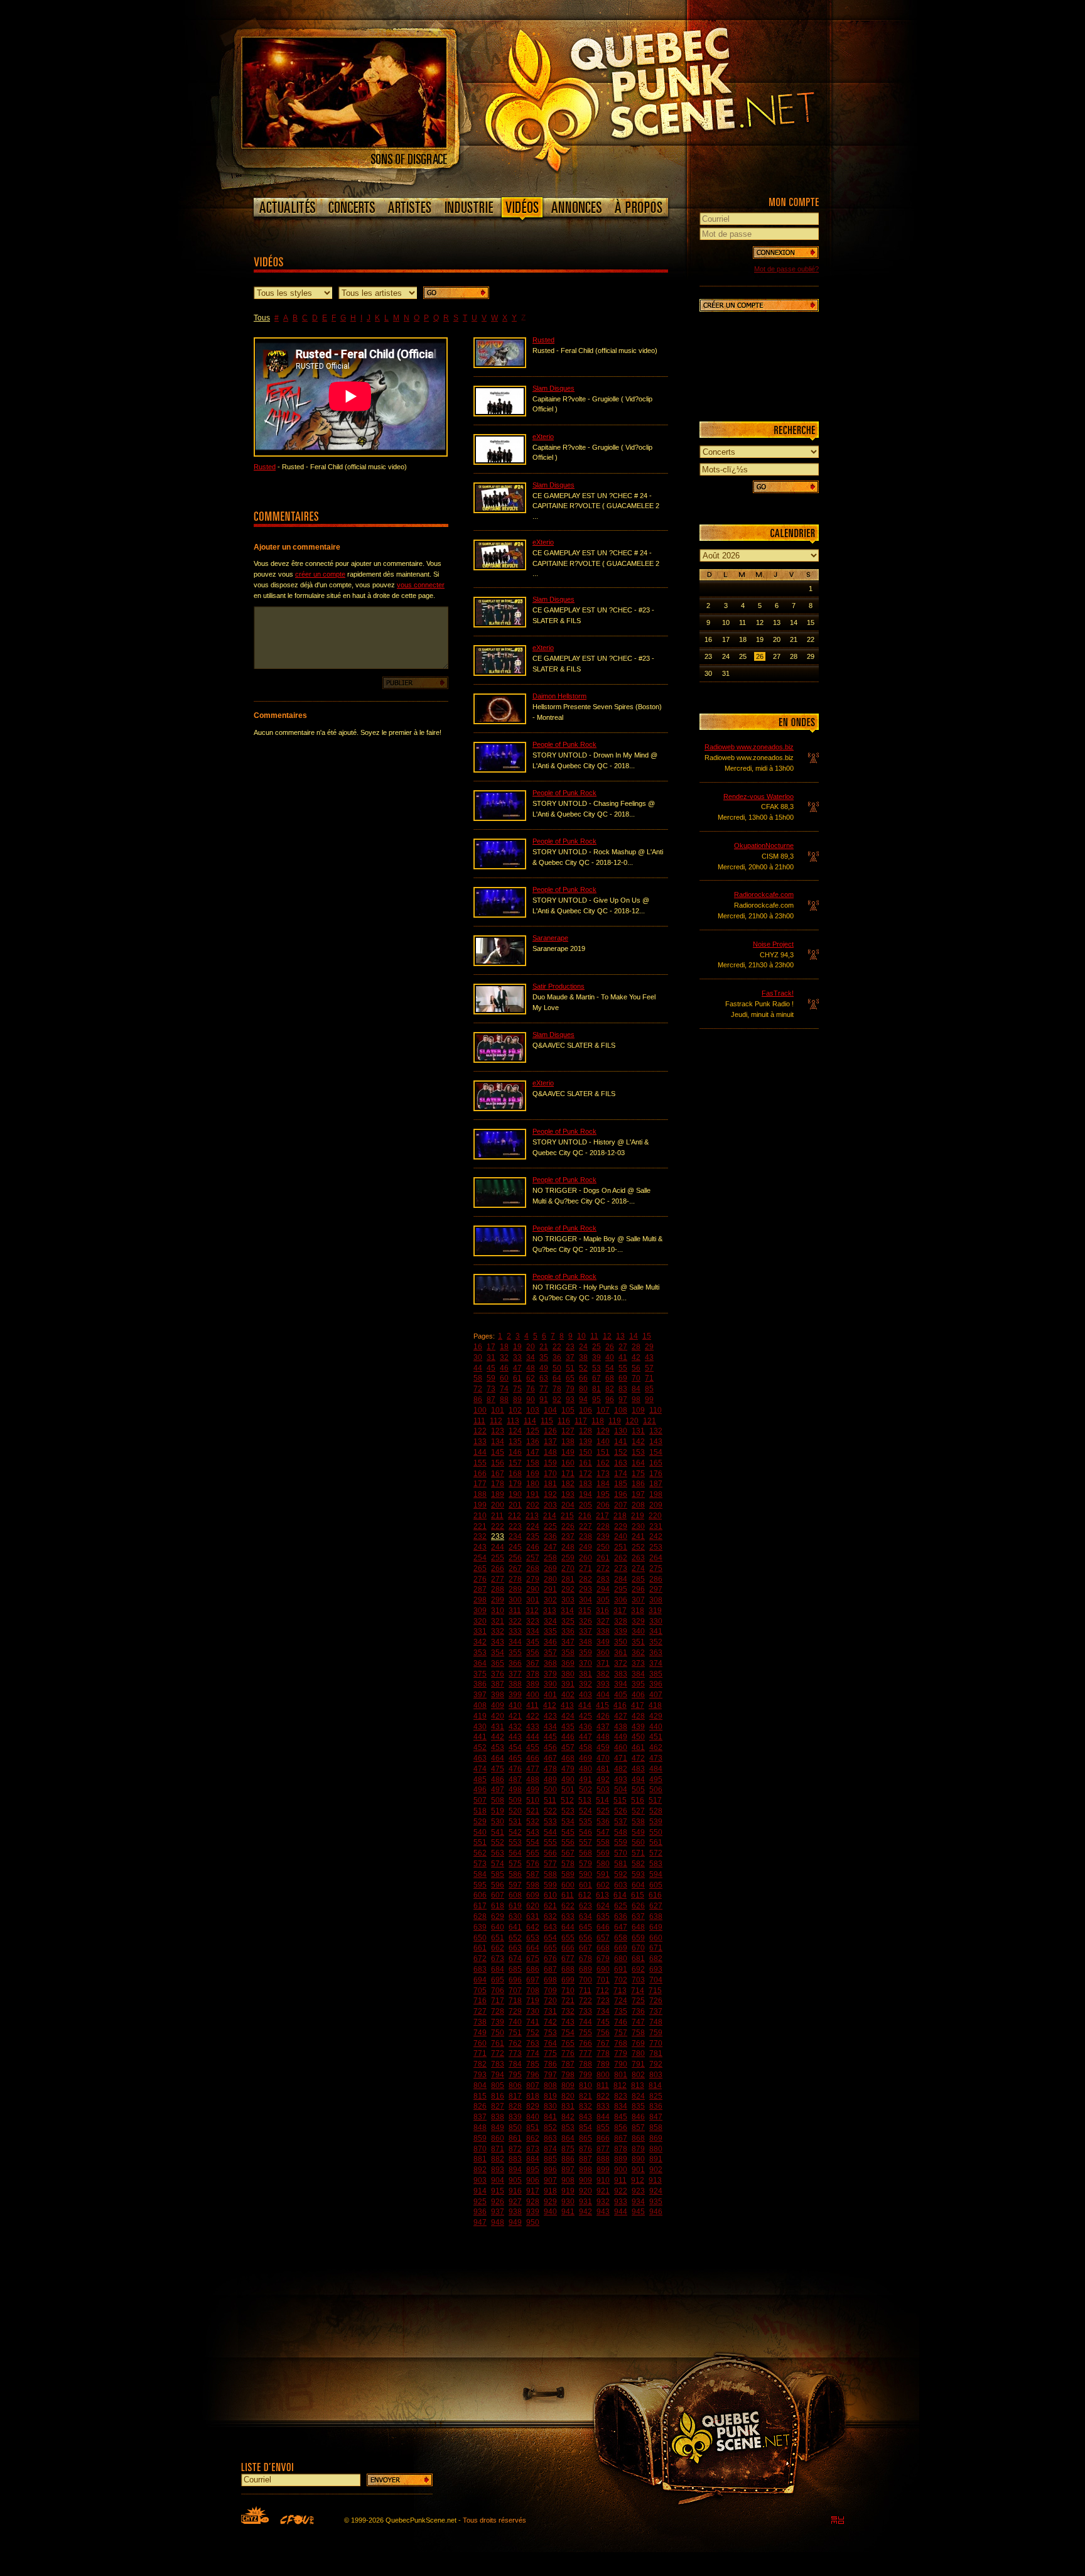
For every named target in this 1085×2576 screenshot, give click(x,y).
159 (550, 1463)
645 (586, 1927)
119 (615, 1421)
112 (496, 1421)
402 (568, 1695)
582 (638, 1864)
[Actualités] (288, 207)
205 (586, 1505)
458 (586, 1747)
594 (656, 1874)
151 (603, 1452)
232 (480, 1536)
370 (586, 1663)
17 (491, 1347)
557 (586, 1842)
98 (636, 1399)
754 (568, 2033)
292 (568, 1589)
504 (621, 1790)
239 (603, 1536)
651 (498, 1938)
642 (533, 1927)
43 (649, 1357)
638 (656, 1916)
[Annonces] (577, 207)
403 (586, 1695)
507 (480, 1800)
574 (498, 1864)
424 (568, 1716)
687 (550, 1969)
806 (515, 2085)
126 (550, 1431)
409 (498, 1705)
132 (656, 1431)
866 (603, 2138)
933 (621, 2202)
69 (623, 1378)
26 (610, 1347)
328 (621, 1621)
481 (603, 1769)
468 (568, 1758)
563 (498, 1853)
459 (603, 1747)
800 (603, 2075)
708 (533, 1991)
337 (586, 1631)
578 (568, 1864)
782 (480, 2064)
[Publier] (415, 683)
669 (621, 1948)
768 (621, 2043)
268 (533, 1568)
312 (532, 1611)
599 (550, 1885)
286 (656, 1579)
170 (550, 1474)
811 (603, 2085)
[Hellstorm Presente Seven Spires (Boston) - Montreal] (500, 722)
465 (515, 1758)
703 (638, 1980)
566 (550, 1853)
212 (515, 1516)
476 (515, 1769)
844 (603, 2117)
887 (586, 2159)
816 (498, 2096)
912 (638, 2180)
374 (656, 1663)
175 (638, 1474)
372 (621, 1663)
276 (480, 1579)
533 (550, 1822)
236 (550, 1536)
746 (621, 2022)
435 (568, 1727)
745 (603, 2022)
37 (570, 1357)
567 (568, 1853)
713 (620, 1991)
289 (515, 1589)
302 (550, 1600)
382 (603, 1674)
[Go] (456, 293)
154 (656, 1452)
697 (533, 1980)
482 (621, 1769)
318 (638, 1611)
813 (638, 2085)
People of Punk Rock (564, 744)
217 (602, 1516)
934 (638, 2202)
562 (480, 1853)
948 (498, 2222)
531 (515, 1822)
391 (568, 1684)
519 (498, 1811)
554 (533, 1842)
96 (610, 1399)
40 (610, 1357)
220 (655, 1516)
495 (656, 1780)
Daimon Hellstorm (559, 696)
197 (638, 1494)
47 (517, 1368)
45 (491, 1368)
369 (568, 1663)
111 (479, 1421)
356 (533, 1653)
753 (550, 2033)
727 (480, 2011)
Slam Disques (553, 388)
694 (480, 1980)
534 (568, 1822)
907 (550, 2180)
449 (621, 1737)
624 (603, 1906)
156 (498, 1463)
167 (498, 1474)
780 (638, 2053)
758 (638, 2033)
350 (621, 1642)
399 (515, 1695)
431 (498, 1727)
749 (480, 2033)
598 (533, 1885)
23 (570, 1347)
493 (621, 1780)
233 (498, 1536)
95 (596, 1399)
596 (498, 1885)
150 (586, 1452)
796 (533, 2075)
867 (621, 2138)
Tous (262, 318)
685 (515, 1969)
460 (621, 1747)
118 (598, 1421)
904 (498, 2180)
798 (568, 2075)
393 (603, 1684)
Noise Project (773, 944)
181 (550, 1484)
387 (498, 1684)
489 (550, 1780)
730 (533, 2011)
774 (533, 2053)
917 (533, 2191)
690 (603, 1969)
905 (515, 2180)
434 (550, 1727)
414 (585, 1705)
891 (656, 2159)
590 (586, 1874)
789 (603, 2064)
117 (581, 1421)
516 (638, 1800)
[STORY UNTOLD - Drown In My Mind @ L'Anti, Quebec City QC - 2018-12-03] (500, 770)
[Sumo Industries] (838, 2520)
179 (515, 1484)
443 (515, 1737)
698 (550, 1980)
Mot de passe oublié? (786, 269)
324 (550, 1621)
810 (586, 2085)
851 (533, 2128)
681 (638, 1959)
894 (515, 2170)
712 (602, 1991)
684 (498, 1969)
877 (603, 2149)
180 (533, 1484)
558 (603, 1842)
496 (480, 1790)
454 (515, 1747)
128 (586, 1431)
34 (531, 1357)
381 (586, 1674)
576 (533, 1864)
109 (638, 1410)
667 (586, 1948)
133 (480, 1442)
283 (603, 1579)
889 (621, 2159)
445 (550, 1737)
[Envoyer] (400, 2480)
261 (603, 1558)
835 (638, 2106)
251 (621, 1547)
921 (603, 2191)
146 (515, 1452)
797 (550, 2075)
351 (638, 1642)
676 (550, 1959)
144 (480, 1452)
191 (533, 1494)
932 (603, 2202)
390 (550, 1684)
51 (570, 1368)
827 (498, 2106)
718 (515, 2001)
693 (656, 1969)
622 (568, 1906)
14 (634, 1336)
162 (603, 1463)
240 (621, 1536)
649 (656, 1927)
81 (596, 1389)
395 (638, 1684)
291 (550, 1589)
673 (498, 1959)
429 (656, 1716)
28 (636, 1347)
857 (638, 2128)
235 (533, 1536)
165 (656, 1463)
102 (515, 1410)
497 (498, 1790)
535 (586, 1822)
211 (497, 1516)
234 (515, 1536)
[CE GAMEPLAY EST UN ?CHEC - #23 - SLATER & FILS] (500, 625)
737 (656, 2011)
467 (550, 1758)
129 (603, 1431)
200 (498, 1505)
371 (603, 1663)
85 (649, 1389)
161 (586, 1463)
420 (498, 1716)
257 (533, 1558)
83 (623, 1389)
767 (603, 2043)
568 (586, 1853)
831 (568, 2106)
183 (586, 1484)
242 (656, 1536)
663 (515, 1948)
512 (567, 1800)
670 (638, 1948)
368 (550, 1663)
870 (480, 2149)
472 (638, 1758)
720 (550, 2001)
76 (531, 1389)
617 (480, 1906)
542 (515, 1832)
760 (480, 2043)
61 (517, 1378)
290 (533, 1589)
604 (638, 1885)
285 (638, 1579)
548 (621, 1832)
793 (480, 2075)
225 (550, 1526)
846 (638, 2117)
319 (655, 1611)
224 (533, 1526)
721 (568, 2001)
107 (603, 1410)
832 (586, 2106)
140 (603, 1442)
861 (515, 2138)
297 (656, 1589)
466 (533, 1758)
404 (603, 1695)
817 (515, 2096)
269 (550, 1568)
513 (585, 1800)
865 (586, 2138)
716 (480, 2001)
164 (638, 1463)
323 (533, 1621)
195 (603, 1494)
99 (649, 1399)
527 (638, 1811)
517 (655, 1800)
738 (480, 2022)
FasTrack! (778, 993)
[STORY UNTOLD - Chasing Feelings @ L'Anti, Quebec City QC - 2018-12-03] (500, 818)
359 (586, 1653)
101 (498, 1410)
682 (656, 1959)
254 (480, 1558)
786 (550, 2064)
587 (533, 1874)
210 (480, 1516)
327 (603, 1621)
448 (603, 1737)
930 (568, 2202)
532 (533, 1822)
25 (596, 1347)
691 (621, 1969)
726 (656, 2001)
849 (498, 2128)
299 (498, 1600)
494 (638, 1780)
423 (550, 1716)
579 (586, 1864)
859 (480, 2138)
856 (621, 2128)
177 (480, 1484)
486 (498, 1780)
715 (655, 1991)
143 (656, 1442)
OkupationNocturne (764, 845)
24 (583, 1347)
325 (568, 1621)
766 (586, 2043)
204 (568, 1505)
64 (557, 1378)
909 (586, 2180)
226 (568, 1526)
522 (550, 1811)
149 (568, 1452)
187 (656, 1484)
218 (620, 1516)
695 (498, 1980)
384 (638, 1674)
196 (621, 1494)
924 (656, 2191)
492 (603, 1780)
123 (498, 1431)
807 (533, 2085)
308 (656, 1600)
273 (621, 1568)
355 (515, 1653)
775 (550, 2053)
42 (636, 1357)
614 (620, 1895)
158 (533, 1463)
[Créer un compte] (759, 305)
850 (515, 2128)
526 (621, 1811)
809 (568, 2085)
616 (655, 1895)
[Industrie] (469, 207)
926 (498, 2202)
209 (656, 1505)
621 (550, 1906)
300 (515, 1600)
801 (621, 2075)
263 (638, 1558)
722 (586, 2001)
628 (480, 1916)
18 (504, 1347)
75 (517, 1389)
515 (620, 1800)
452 (480, 1747)
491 (586, 1780)
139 (586, 1442)
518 (480, 1811)
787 (568, 2064)
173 (603, 1474)
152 (621, 1452)
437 (603, 1727)
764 (550, 2043)
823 (621, 2096)
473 (656, 1758)
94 (583, 1399)
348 (586, 1642)
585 (498, 1874)
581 (621, 1864)
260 (586, 1558)
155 (480, 1463)
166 (480, 1474)
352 (656, 1642)
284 (621, 1579)
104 (550, 1410)
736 (638, 2011)
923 (638, 2191)
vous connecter (421, 585)
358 (568, 1653)
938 (515, 2212)
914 (480, 2191)
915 (498, 2191)
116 (564, 1421)
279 (533, 1579)
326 (586, 1621)
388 (515, 1684)
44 (478, 1368)
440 (656, 1727)
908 (568, 2180)
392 (586, 1684)
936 (480, 2212)
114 (530, 1421)
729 (515, 2011)
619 (515, 1906)
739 (498, 2022)
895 (533, 2170)
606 (480, 1895)
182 (568, 1484)
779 (621, 2053)
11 (594, 1336)
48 (531, 1368)
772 (498, 2053)
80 (583, 1389)
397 (480, 1695)
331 (480, 1631)
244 (498, 1547)
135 (515, 1442)
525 (603, 1811)
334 (533, 1631)
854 (586, 2128)
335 (550, 1631)
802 (638, 2075)
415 (602, 1705)
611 (568, 1895)
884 (533, 2159)
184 (603, 1484)
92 (557, 1399)
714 (638, 1991)
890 (638, 2159)
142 (638, 1442)
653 (533, 1938)
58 (478, 1378)
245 (515, 1547)
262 (621, 1558)
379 (550, 1674)
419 (480, 1716)
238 (586, 1536)
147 (533, 1452)
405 (621, 1695)
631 (533, 1916)
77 (544, 1389)
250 (603, 1547)
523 (568, 1811)
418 (655, 1705)
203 (550, 1505)
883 (515, 2159)
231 (656, 1526)
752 (533, 2033)
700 (586, 1980)
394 (621, 1684)
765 (568, 2043)
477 (533, 1769)
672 (480, 1959)
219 (638, 1516)
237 (568, 1536)
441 (480, 1737)
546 (586, 1832)
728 (498, 2011)
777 (586, 2053)
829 (533, 2106)
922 (621, 2191)
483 (638, 1769)
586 (515, 1874)
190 (515, 1494)
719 (533, 2001)
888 (603, 2159)
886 (568, 2159)
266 (498, 1568)
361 (621, 1653)
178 (498, 1484)
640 (498, 1927)
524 (586, 1811)
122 (480, 1431)
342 (480, 1642)
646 (603, 1927)
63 (544, 1378)
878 (621, 2149)
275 (656, 1568)
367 (533, 1663)
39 (596, 1357)
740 (515, 2022)
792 (656, 2064)
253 (656, 1547)
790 (621, 2064)
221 (480, 1526)
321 (498, 1621)
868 (638, 2138)
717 (498, 2001)
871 (498, 2149)
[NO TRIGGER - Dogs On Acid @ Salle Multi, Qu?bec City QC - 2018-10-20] (500, 1205)
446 (568, 1737)
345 (533, 1642)
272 (603, 1568)
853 (568, 2128)
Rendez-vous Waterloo (758, 796)
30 (478, 1357)
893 (498, 2170)
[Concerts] (352, 207)
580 (603, 1864)
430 (480, 1727)
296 (638, 1589)
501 (568, 1790)
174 (621, 1474)
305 (603, 1600)
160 (568, 1463)
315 (585, 1611)
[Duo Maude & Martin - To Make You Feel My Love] (500, 1012)
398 (498, 1695)
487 (515, 1780)
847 (656, 2117)
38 (583, 1357)
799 (586, 2075)
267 (515, 1568)
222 (498, 1526)
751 (515, 2033)
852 (550, 2128)
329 (638, 1621)
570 (621, 1853)
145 (498, 1452)
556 (568, 1842)
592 (621, 1874)
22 (557, 1347)
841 (550, 2117)
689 (586, 1969)
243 (480, 1547)
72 (478, 1389)
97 (623, 1399)
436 (586, 1727)
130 (621, 1431)
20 (531, 1347)
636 (621, 1916)
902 (656, 2170)
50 (557, 1368)
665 (550, 1948)
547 (603, 1832)
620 (533, 1906)
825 (656, 2096)
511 (550, 1800)
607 (498, 1895)
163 (621, 1463)
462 (656, 1747)
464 (498, 1758)
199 (480, 1505)
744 (586, 2022)
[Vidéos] (522, 210)
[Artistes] (410, 207)
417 (638, 1705)
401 (550, 1695)
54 (610, 1368)
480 (586, 1769)
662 (498, 1948)
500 (550, 1790)
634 (586, 1916)
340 (638, 1631)
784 (515, 2064)
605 (656, 1885)
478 (550, 1769)
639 (480, 1927)
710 (568, 1991)
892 (480, 2170)
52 (583, 1368)
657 (603, 1938)
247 (550, 1547)
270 (568, 1568)
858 (656, 2128)
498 (515, 1790)
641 (515, 1927)
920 (586, 2191)
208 (638, 1505)
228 (603, 1526)
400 (533, 1695)
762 (515, 2043)
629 (498, 1916)
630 (515, 1916)
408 (480, 1705)
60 (504, 1378)
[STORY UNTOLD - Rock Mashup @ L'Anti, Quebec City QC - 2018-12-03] (500, 867)
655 (568, 1938)
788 (586, 2064)
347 (568, 1642)
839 (515, 2117)
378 (533, 1674)
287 (480, 1589)
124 (515, 1431)
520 (515, 1811)
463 (480, 1758)
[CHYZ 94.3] (255, 2515)
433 (533, 1727)
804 (480, 2085)
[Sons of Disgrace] (344, 145)
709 (550, 1991)
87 (491, 1399)
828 (515, 2106)
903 (480, 2180)
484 (656, 1769)
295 (621, 1589)
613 (602, 1895)
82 (610, 1389)
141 (621, 1442)
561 (656, 1842)
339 (621, 1631)
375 (480, 1674)
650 (480, 1938)
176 (656, 1474)
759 (656, 2033)
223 (515, 1526)
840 (533, 2117)
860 (498, 2138)
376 (498, 1674)
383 (621, 1674)
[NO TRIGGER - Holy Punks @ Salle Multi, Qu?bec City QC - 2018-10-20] (500, 1302)
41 (623, 1357)
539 (656, 1822)
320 (480, 1621)
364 (480, 1663)
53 (596, 1368)
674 (515, 1959)
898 (586, 2170)
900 (621, 2170)
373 (638, 1663)
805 (498, 2085)
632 (550, 1916)
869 (656, 2138)
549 (638, 1832)
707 (515, 1991)
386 (480, 1684)
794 (498, 2075)
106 (586, 1410)
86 (478, 1399)
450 (638, 1737)
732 (568, 2011)
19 (517, 1347)
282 (586, 1579)
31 (491, 1357)
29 (649, 1347)
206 (603, 1505)
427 (621, 1716)
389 (533, 1684)
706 (498, 1991)
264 (656, 1558)
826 (480, 2106)
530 (498, 1822)
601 (586, 1885)
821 (586, 2096)
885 (550, 2159)
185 (621, 1484)
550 (656, 1832)
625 (621, 1906)
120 (632, 1421)
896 (550, 2170)
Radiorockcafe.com (764, 894)
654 (550, 1938)
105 (568, 1410)
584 (480, 1874)
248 (568, 1547)
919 (568, 2191)
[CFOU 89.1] (297, 2519)
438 (621, 1727)
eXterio (543, 437)
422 (533, 1716)
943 (603, 2212)
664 (533, 1948)
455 (533, 1747)
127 (568, 1431)
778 (603, 2053)
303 (568, 1600)
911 (620, 2180)
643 (550, 1927)
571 (638, 1853)
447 (586, 1737)
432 (515, 1727)
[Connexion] (786, 253)
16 (478, 1347)
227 (586, 1526)
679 (603, 1959)
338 (603, 1631)
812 (620, 2085)
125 (533, 1431)
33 (517, 1357)
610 (550, 1895)
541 (498, 1832)
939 (533, 2212)
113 (513, 1421)
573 (480, 1864)
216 (585, 1516)
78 (557, 1389)
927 (515, 2202)
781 (656, 2053)
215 (567, 1516)
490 (568, 1780)
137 (550, 1442)
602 (603, 1885)
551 (480, 1842)
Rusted (265, 467)
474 (480, 1769)
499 (533, 1790)
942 (586, 2212)
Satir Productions (559, 986)
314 (567, 1611)
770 (656, 2043)
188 (480, 1494)
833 (603, 2106)
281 (568, 1579)
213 (532, 1516)
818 (533, 2096)
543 (533, 1832)
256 (515, 1558)
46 (504, 1368)
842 (568, 2117)
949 (515, 2222)
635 (603, 1916)
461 (638, 1747)
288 (498, 1589)
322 (515, 1621)
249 (586, 1547)
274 (638, 1568)
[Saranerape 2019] (500, 964)
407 (656, 1695)
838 (498, 2117)
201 (515, 1505)
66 (583, 1378)
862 (533, 2138)
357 (550, 1653)
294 (603, 1589)
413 (567, 1705)
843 (586, 2117)
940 (550, 2212)
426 (603, 1716)
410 (515, 1705)
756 (603, 2033)
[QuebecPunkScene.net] (675, 97)
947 (480, 2222)
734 (603, 2011)
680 (621, 1959)
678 (586, 1959)
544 (550, 1832)
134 (498, 1442)
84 (636, 1389)
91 (544, 1399)
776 (568, 2053)
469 (586, 1758)
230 (638, 1526)
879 (638, 2149)
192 (550, 1494)
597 (515, 1885)
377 (515, 1674)
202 (533, 1505)
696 (515, 1980)
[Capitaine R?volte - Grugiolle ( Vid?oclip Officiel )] (500, 414)
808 (550, 2085)
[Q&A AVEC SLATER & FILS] (500, 1060)
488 (533, 1780)
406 (638, 1695)
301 (533, 1600)
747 (638, 2022)
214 (550, 1516)
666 (568, 1948)
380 (568, 1674)
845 (621, 2117)
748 (656, 2022)
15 (647, 1336)
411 (532, 1705)
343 (498, 1642)
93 (570, 1399)
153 (638, 1452)
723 (603, 2001)
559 (621, 1842)
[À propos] (638, 207)
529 (480, 1822)
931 (586, 2202)
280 (550, 1579)
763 (533, 2043)
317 (620, 1611)
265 (480, 1568)
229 (621, 1526)
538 (638, 1822)
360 (603, 1653)
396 (656, 1684)
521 (533, 1811)
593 (638, 1874)
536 (603, 1822)
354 (498, 1653)
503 (603, 1790)
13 (620, 1336)
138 (568, 1442)
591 (603, 1874)
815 (480, 2096)
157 (515, 1463)
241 (638, 1536)
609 (533, 1895)
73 (491, 1389)
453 (498, 1747)
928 (533, 2202)
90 (531, 1399)
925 (480, 2202)
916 (515, 2191)
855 (603, 2128)
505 (638, 1790)
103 (533, 1410)
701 (603, 1980)
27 (623, 1347)
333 (515, 1631)
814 (655, 2085)
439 (638, 1727)
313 (550, 1611)
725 (638, 2001)
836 (656, 2106)
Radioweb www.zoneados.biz (749, 747)
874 (550, 2149)
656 (586, 1938)
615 (638, 1895)
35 (544, 1357)
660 (656, 1938)
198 (656, 1494)
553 (515, 1842)
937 (498, 2212)
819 (550, 2096)
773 (515, 2053)
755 (586, 2033)
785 (533, 2064)
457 (568, 1747)
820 (568, 2096)
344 (515, 1642)
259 (568, 1558)
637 (638, 1916)
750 (498, 2033)
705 (480, 1991)
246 (533, 1547)
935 (656, 2202)
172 (586, 1474)
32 (504, 1357)
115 (547, 1421)
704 (656, 1980)
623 (586, 1906)
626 (638, 1906)
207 (621, 1505)
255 (498, 1558)
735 (621, 2011)
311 (515, 1611)
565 (533, 1853)
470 (603, 1758)
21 (544, 1347)
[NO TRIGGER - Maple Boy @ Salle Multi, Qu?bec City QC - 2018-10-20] (500, 1254)
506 (656, 1790)
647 (621, 1927)
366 (515, 1663)
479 (568, 1769)
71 (649, 1378)
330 (656, 1621)
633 (568, 1916)
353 (480, 1653)
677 (568, 1959)
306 (621, 1600)
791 (638, 2064)
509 (515, 1800)
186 (638, 1484)
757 (621, 2033)
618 (498, 1906)
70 (636, 1378)
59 (491, 1378)
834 (621, 2106)
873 (533, 2149)
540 (480, 1832)
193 (568, 1494)
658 (621, 1938)
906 (533, 2180)
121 (650, 1421)
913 (655, 2180)
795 (515, 2075)
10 (581, 1336)
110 (656, 1410)
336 (568, 1631)
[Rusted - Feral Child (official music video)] (500, 366)
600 (568, 1885)
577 (550, 1864)
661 (480, 1948)
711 (585, 1991)
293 (586, 1589)
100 (480, 1410)
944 (621, 2212)
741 (533, 2022)
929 (550, 2202)
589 (568, 1874)
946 (656, 2212)
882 (498, 2159)
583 (656, 1864)
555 (550, 1842)
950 (533, 2222)
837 (480, 2117)
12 (607, 1336)
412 (550, 1705)
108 (621, 1410)
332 (498, 1631)
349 (603, 1642)
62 (531, 1378)
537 (621, 1822)
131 (638, 1431)
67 (596, 1378)
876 (586, 2149)
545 (568, 1832)
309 (480, 1611)
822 (603, 2096)
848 (480, 2128)
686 (533, 1969)
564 (515, 1853)
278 (515, 1579)
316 (602, 1611)
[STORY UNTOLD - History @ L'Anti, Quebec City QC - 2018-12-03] (500, 1157)
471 (621, 1758)
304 (586, 1600)
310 (498, 1611)
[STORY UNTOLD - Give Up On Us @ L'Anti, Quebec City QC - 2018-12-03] (500, 915)
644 (568, 1927)
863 (550, 2138)
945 (638, 2212)
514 (602, 1800)
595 (480, 1885)
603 (621, 1885)
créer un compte (320, 574)
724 (621, 2001)
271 (586, 1568)
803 (656, 2075)
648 (638, 1927)
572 (656, 1853)
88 (504, 1399)
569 (603, 1853)
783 (498, 2064)
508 (498, 1800)
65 (570, 1378)
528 (656, 1811)
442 (498, 1737)
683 (480, 1969)
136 (533, 1442)
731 (550, 2011)
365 (498, 1663)
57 (649, 1368)
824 (638, 2096)
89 (517, 1399)
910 (603, 2180)
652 (515, 1938)
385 (656, 1674)
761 (498, 2043)
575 (515, 1864)
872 (515, 2149)
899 (603, 2170)
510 (533, 1800)
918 (550, 2191)
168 (515, 1474)
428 (638, 1716)
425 (586, 1716)
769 (638, 2043)
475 (498, 1769)
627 (656, 1906)
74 (504, 1389)
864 (568, 2138)
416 (620, 1705)
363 (656, 1653)
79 (570, 1389)
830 (550, 2106)
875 (568, 2149)
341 (656, 1631)
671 (656, 1948)
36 (557, 1357)
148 (550, 1452)
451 (656, 1737)
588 (550, 1874)
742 (550, 2022)
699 (568, 1980)
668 (603, 1948)
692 (638, 1969)
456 (550, 1747)
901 (638, 2170)
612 (585, 1895)
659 (638, 1938)
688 (568, 1969)
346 (550, 1642)
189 (498, 1494)
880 (656, 2149)
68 (610, 1378)
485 (480, 1780)
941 (568, 2212)
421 (515, 1716)
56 (636, 1368)
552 (498, 1842)
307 (638, 1600)
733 (586, 2011)
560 (638, 1842)
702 (621, 1980)
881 (480, 2159)
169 (533, 1474)
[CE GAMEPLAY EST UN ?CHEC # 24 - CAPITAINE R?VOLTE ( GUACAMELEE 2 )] (500, 511)
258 (550, 1558)
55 (623, 1368)
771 (480, 2053)
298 (480, 1600)
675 (533, 1959)
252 (638, 1547)
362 (638, 1653)
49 (544, 1368)
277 (498, 1579)
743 (568, 2022)
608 (515, 1895)
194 (586, 1494)
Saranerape (550, 938)
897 (568, 2170)
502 (586, 1790)
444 (533, 1737)
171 (568, 1474)
